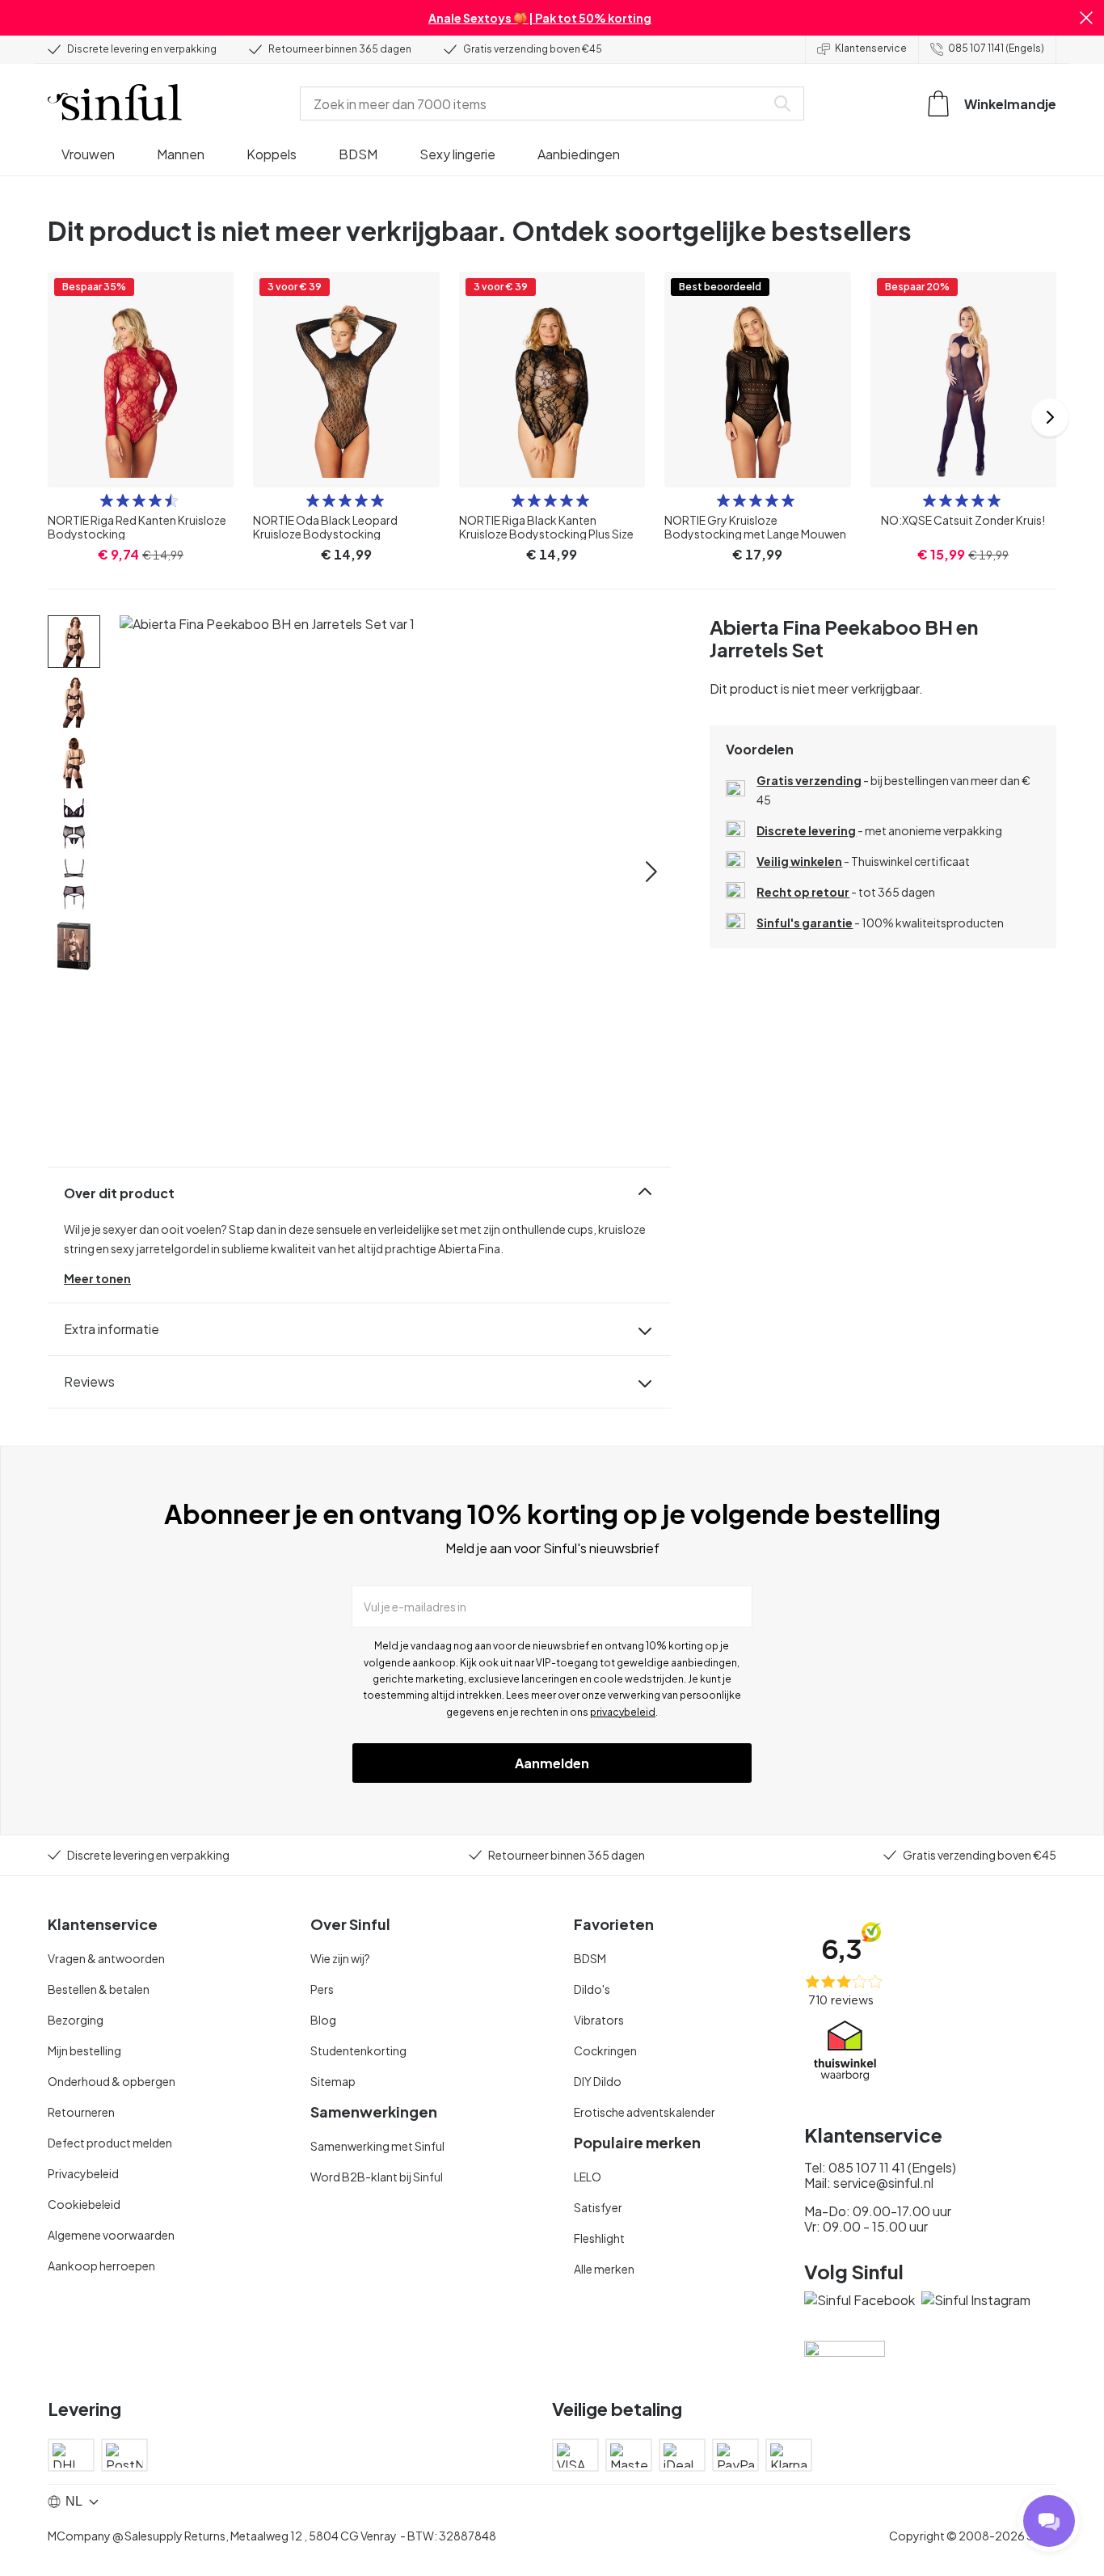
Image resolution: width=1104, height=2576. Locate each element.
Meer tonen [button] (97, 1278)
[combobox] (536, 103)
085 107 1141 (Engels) (996, 48)
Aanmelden (552, 1763)
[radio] (107, 500)
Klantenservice (871, 48)
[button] (1086, 18)
